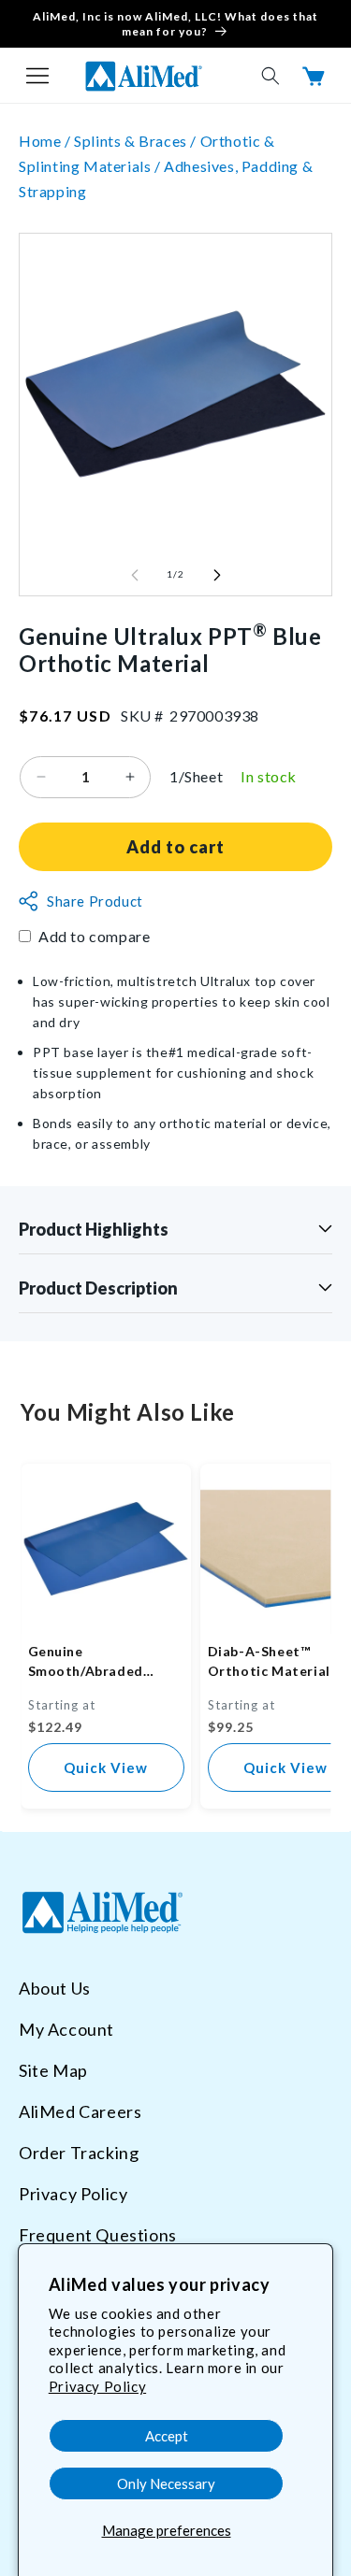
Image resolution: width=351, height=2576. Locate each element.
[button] (37, 76)
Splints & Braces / (137, 141)
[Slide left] (135, 575)
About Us (55, 1988)
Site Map (53, 2070)
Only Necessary (166, 2483)
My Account (66, 2029)
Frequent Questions (98, 2235)
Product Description (98, 1288)
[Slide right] (217, 575)
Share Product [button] (95, 901)
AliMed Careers (80, 2111)
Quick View (106, 1767)
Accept (167, 2436)
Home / (46, 141)
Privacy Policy (97, 2386)
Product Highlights (94, 1229)
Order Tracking (79, 2153)
